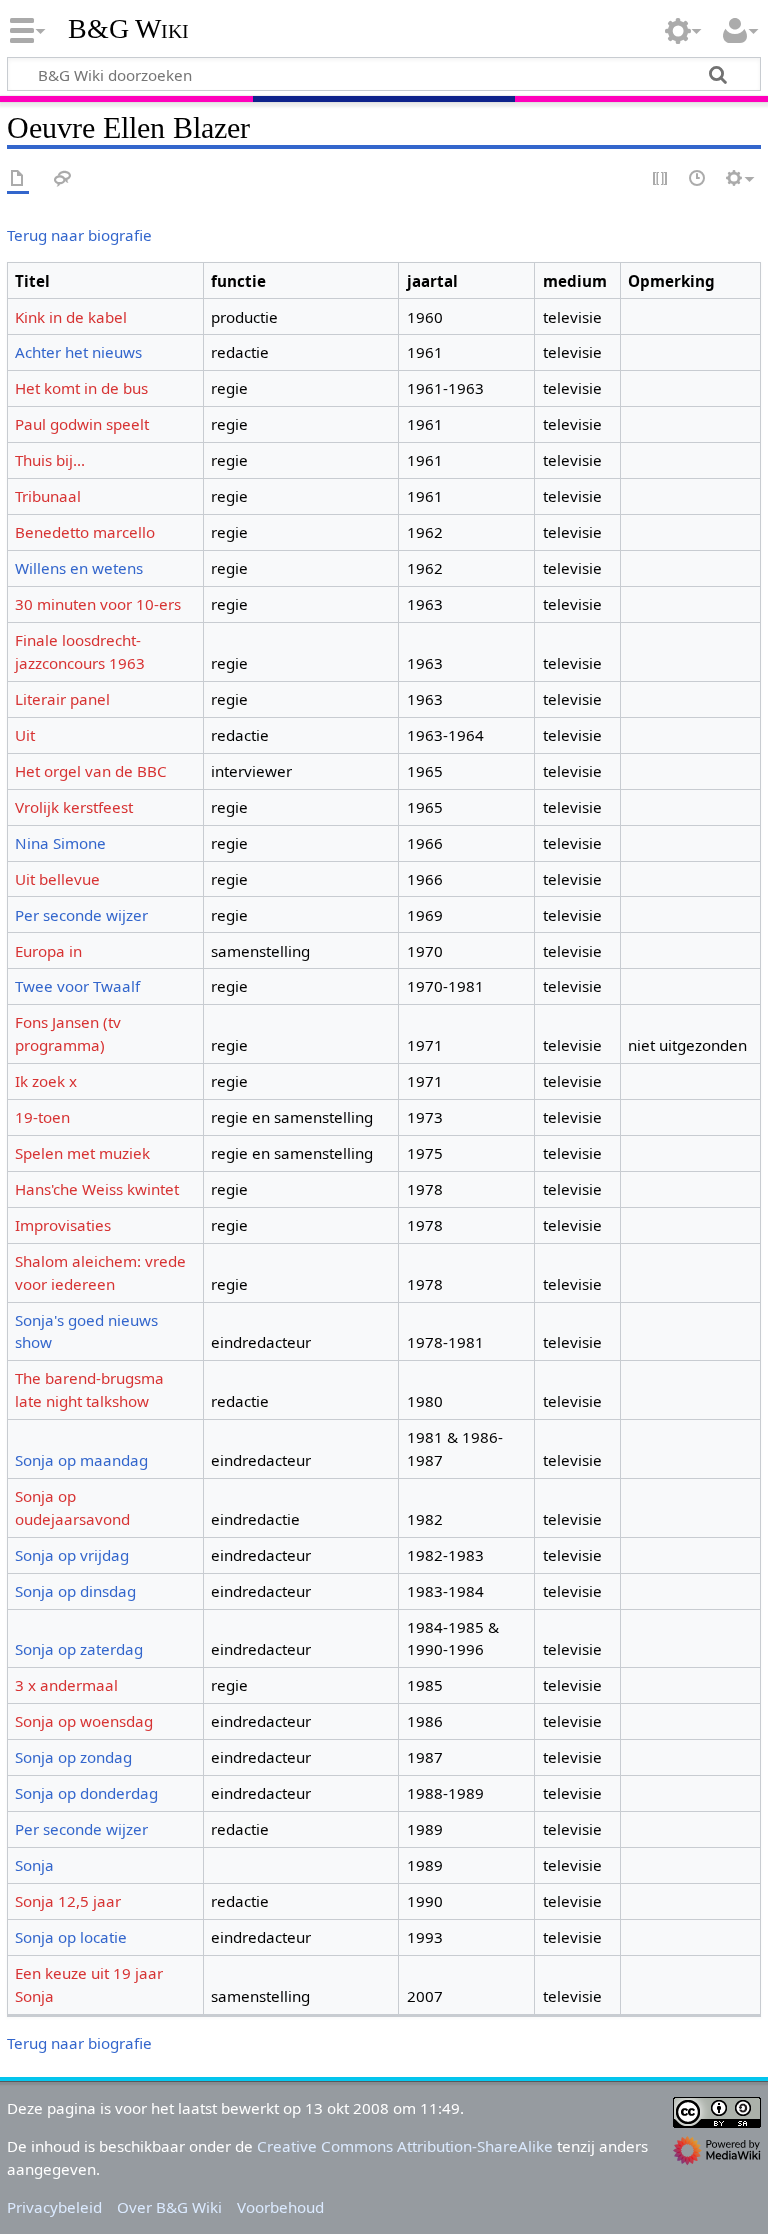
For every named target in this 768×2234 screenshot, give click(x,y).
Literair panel (62, 699)
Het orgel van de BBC (91, 771)
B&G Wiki (128, 29)
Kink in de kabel (71, 317)
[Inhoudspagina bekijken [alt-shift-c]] (18, 179)
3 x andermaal (66, 1685)
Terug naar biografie (79, 235)
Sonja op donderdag (86, 1793)
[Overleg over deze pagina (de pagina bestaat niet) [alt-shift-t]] (63, 179)
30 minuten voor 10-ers (98, 604)
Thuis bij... (50, 460)
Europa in (48, 951)
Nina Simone (60, 843)
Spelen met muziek (82, 1153)
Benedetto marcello (85, 532)
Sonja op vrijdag (72, 1555)
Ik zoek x (46, 1081)
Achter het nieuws (78, 352)
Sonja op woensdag (84, 1721)
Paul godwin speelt (82, 424)
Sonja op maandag (81, 1460)
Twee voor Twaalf (77, 986)
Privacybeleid (54, 2207)
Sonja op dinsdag (75, 1591)
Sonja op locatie (71, 1937)
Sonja (34, 1865)
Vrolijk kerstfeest (74, 807)
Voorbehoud (280, 2207)
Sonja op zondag (73, 1757)
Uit (25, 735)
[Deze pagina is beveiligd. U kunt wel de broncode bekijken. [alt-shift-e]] (661, 179)
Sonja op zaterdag (79, 1649)
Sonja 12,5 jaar (68, 1901)
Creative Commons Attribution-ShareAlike (405, 2146)
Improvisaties (63, 1225)
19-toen (42, 1117)
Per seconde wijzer (81, 915)
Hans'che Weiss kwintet (97, 1189)
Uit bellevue (57, 879)
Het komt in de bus (81, 388)
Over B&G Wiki (169, 2207)
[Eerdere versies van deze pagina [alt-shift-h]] (698, 179)
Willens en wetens (79, 568)
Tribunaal (48, 496)
